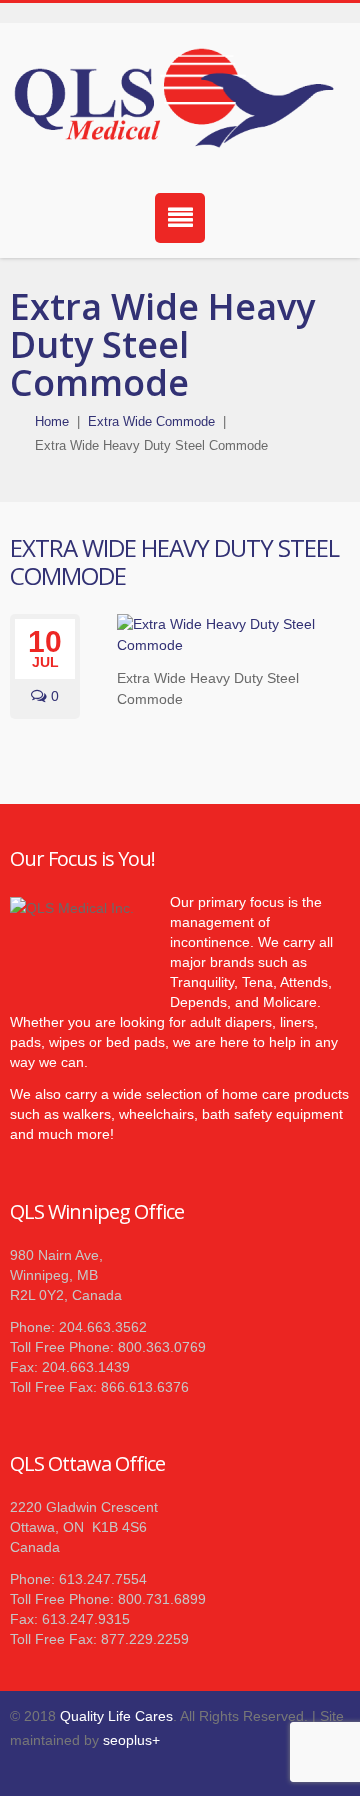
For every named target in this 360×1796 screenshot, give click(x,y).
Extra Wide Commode (151, 421)
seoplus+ (131, 1740)
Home (52, 421)
